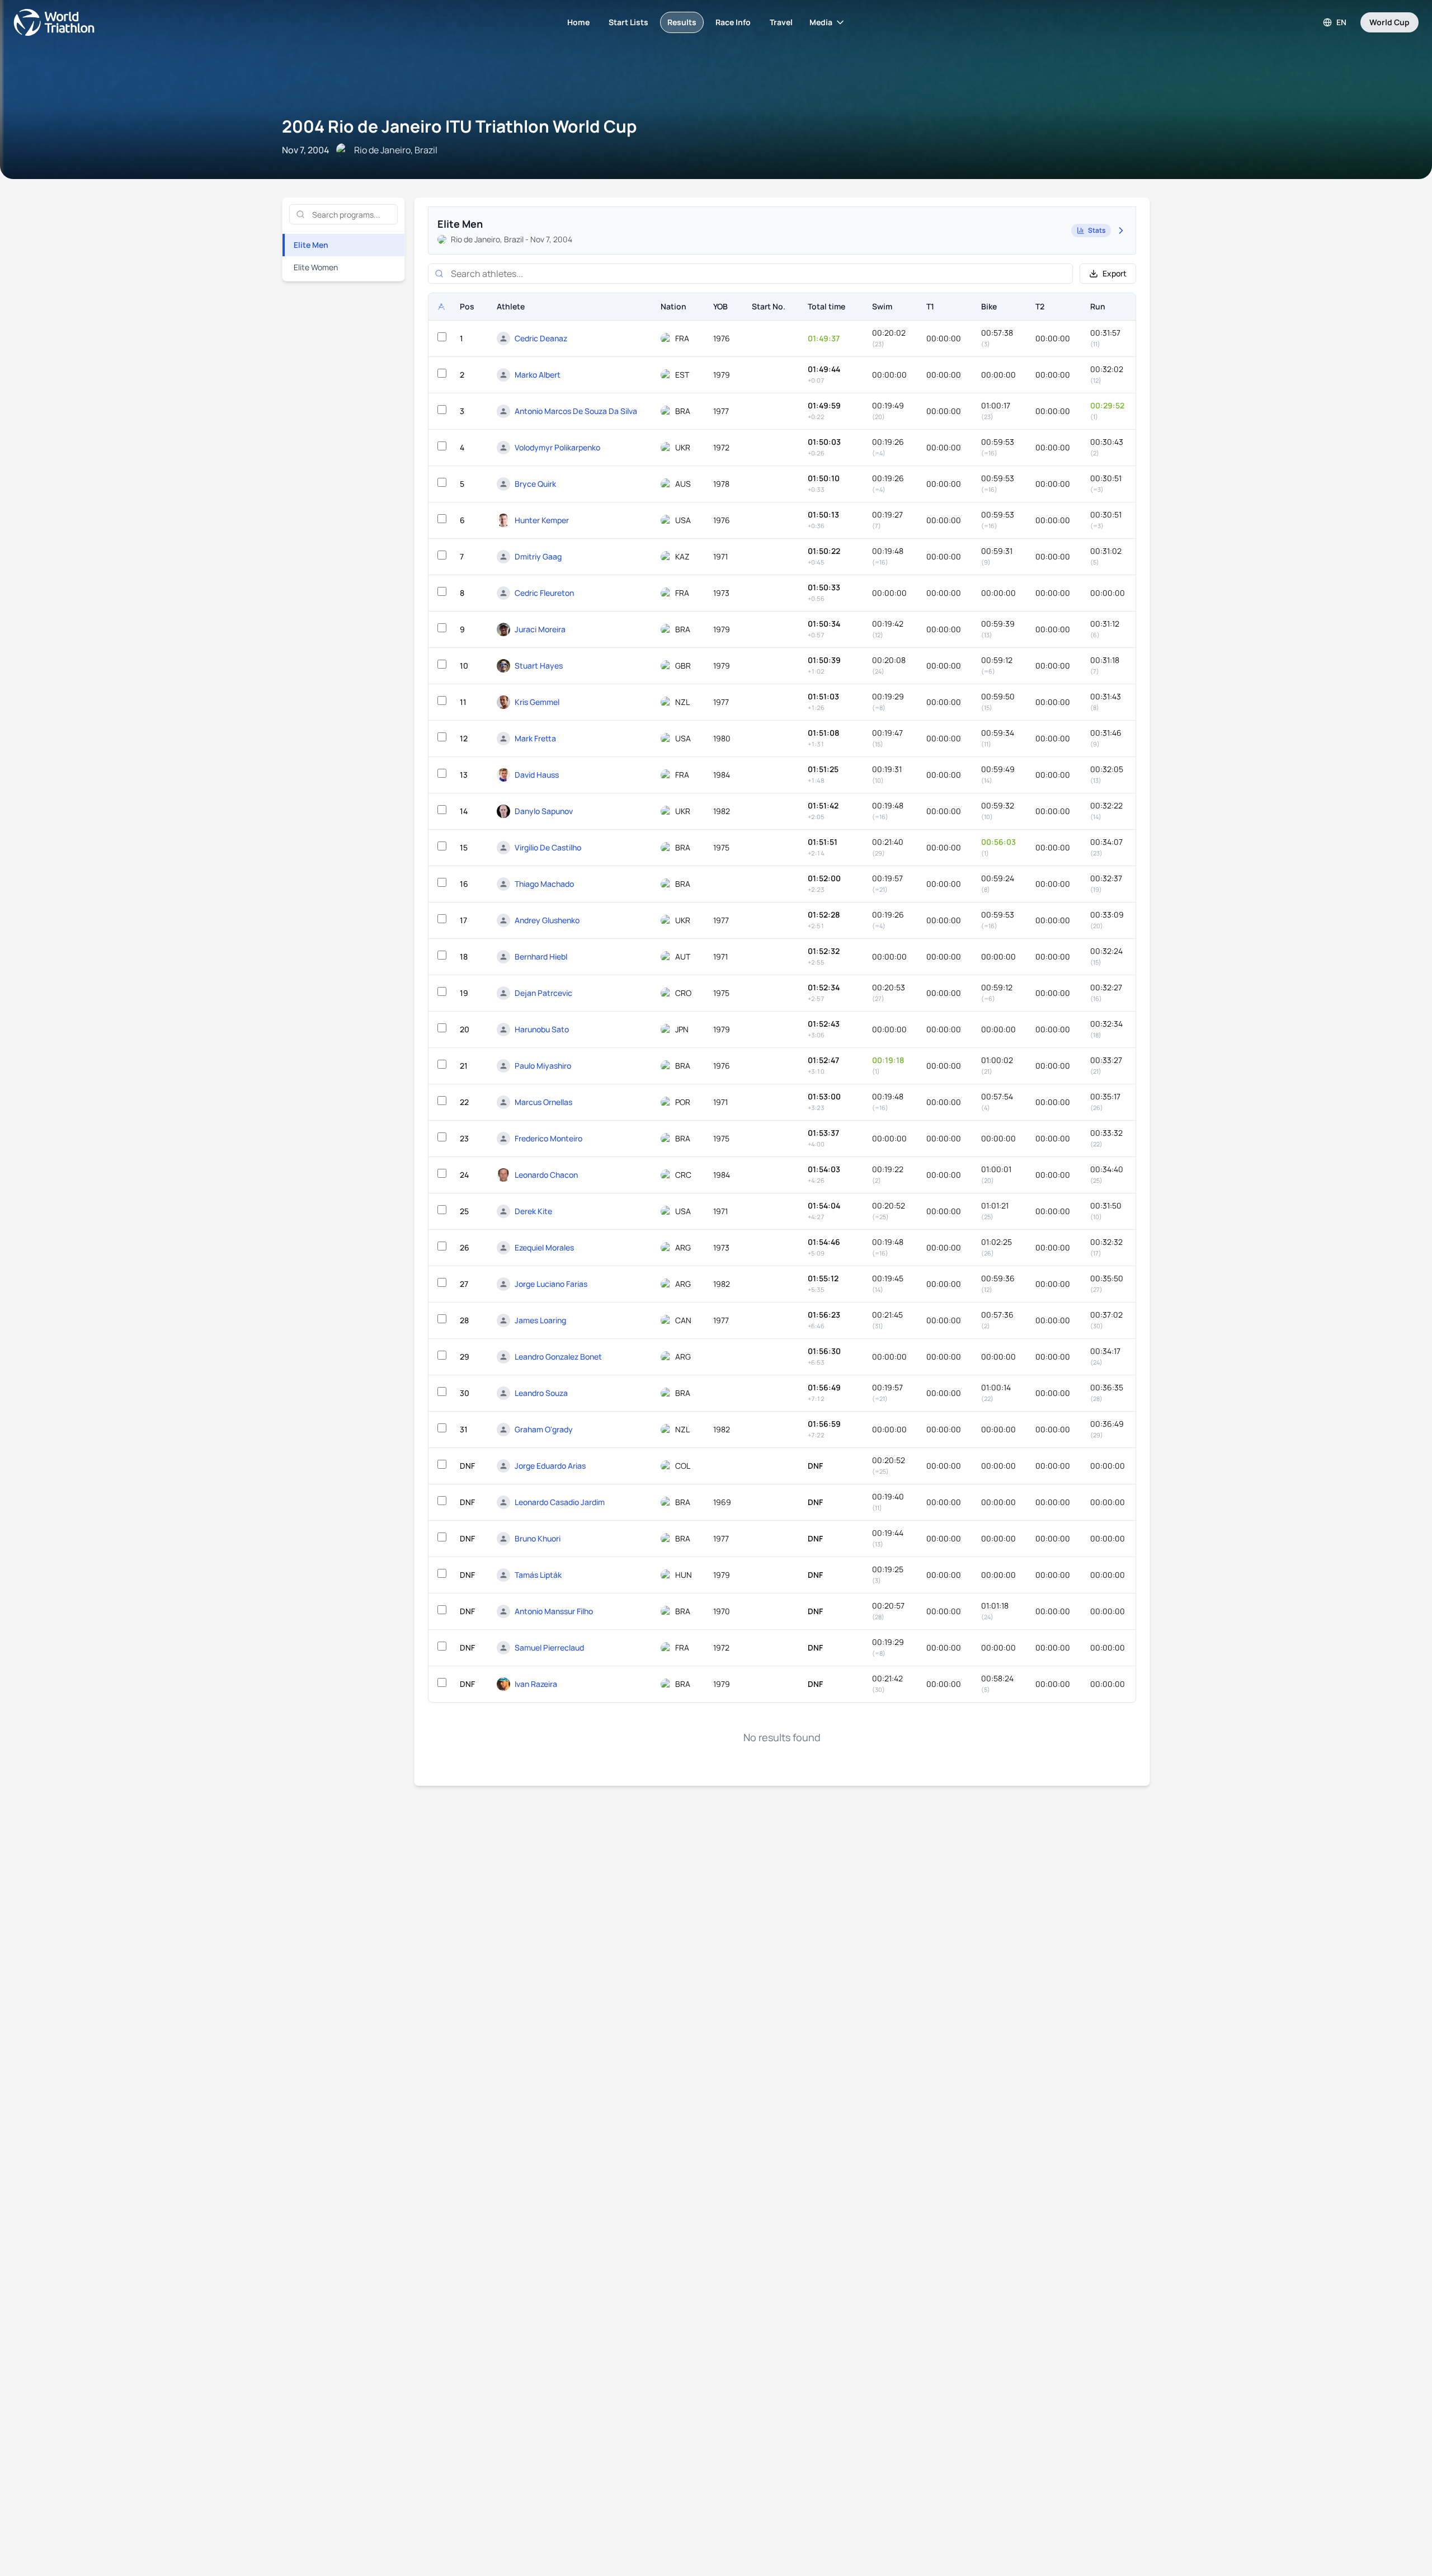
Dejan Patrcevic (543, 993)
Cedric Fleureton (544, 593)
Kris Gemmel (537, 702)
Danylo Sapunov (544, 811)
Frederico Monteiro (548, 1138)
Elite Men (311, 245)
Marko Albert (538, 375)
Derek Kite (533, 1211)
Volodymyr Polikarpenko (557, 447)
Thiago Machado (544, 884)
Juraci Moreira (540, 629)
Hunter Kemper (542, 520)
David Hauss (537, 775)
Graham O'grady (544, 1429)
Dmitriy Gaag (538, 556)
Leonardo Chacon (546, 1175)
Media (821, 22)
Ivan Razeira (536, 1684)
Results (682, 22)
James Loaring (540, 1320)
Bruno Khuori (538, 1538)
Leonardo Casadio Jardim (560, 1502)
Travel (781, 22)
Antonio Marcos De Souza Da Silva (576, 411)
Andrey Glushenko (547, 920)
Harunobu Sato (542, 1029)
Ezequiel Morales (544, 1247)
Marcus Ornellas (543, 1102)
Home (578, 22)
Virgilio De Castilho (548, 847)
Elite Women (316, 267)
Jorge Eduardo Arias (550, 1466)
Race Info (733, 22)
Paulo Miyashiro (543, 1066)
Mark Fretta (535, 738)
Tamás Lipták (538, 1575)
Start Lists (628, 22)
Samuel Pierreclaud (549, 1647)
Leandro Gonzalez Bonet (558, 1357)
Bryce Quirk (535, 484)
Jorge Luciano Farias (551, 1284)
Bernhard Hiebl (541, 956)
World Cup (1389, 22)
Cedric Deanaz (541, 338)
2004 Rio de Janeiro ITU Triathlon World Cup (459, 126)
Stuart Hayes (539, 666)
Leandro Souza (541, 1393)
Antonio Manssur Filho (554, 1611)
